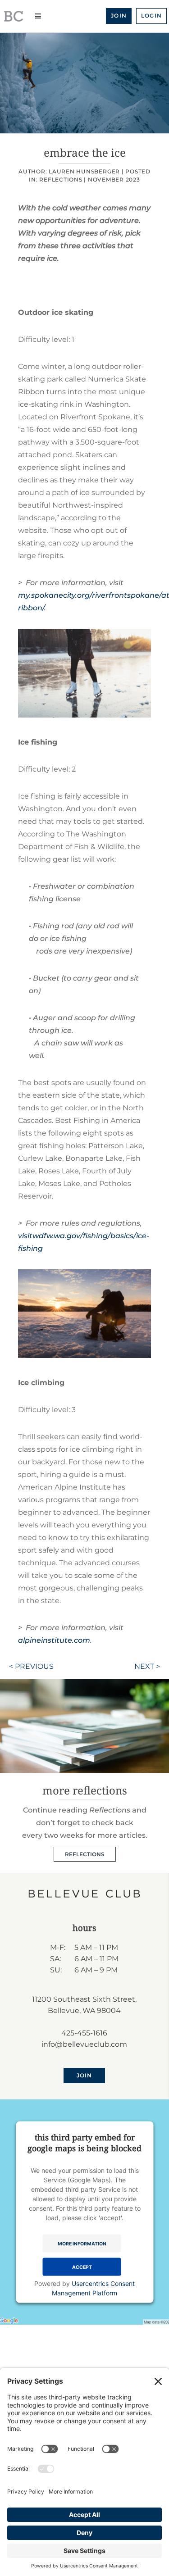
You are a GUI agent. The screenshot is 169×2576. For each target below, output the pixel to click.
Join (119, 16)
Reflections (61, 179)
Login (151, 16)
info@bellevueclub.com (84, 2044)
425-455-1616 (84, 2033)
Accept (82, 2267)
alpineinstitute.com (54, 1640)
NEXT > (147, 1666)
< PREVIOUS (31, 1666)
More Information (82, 2243)
